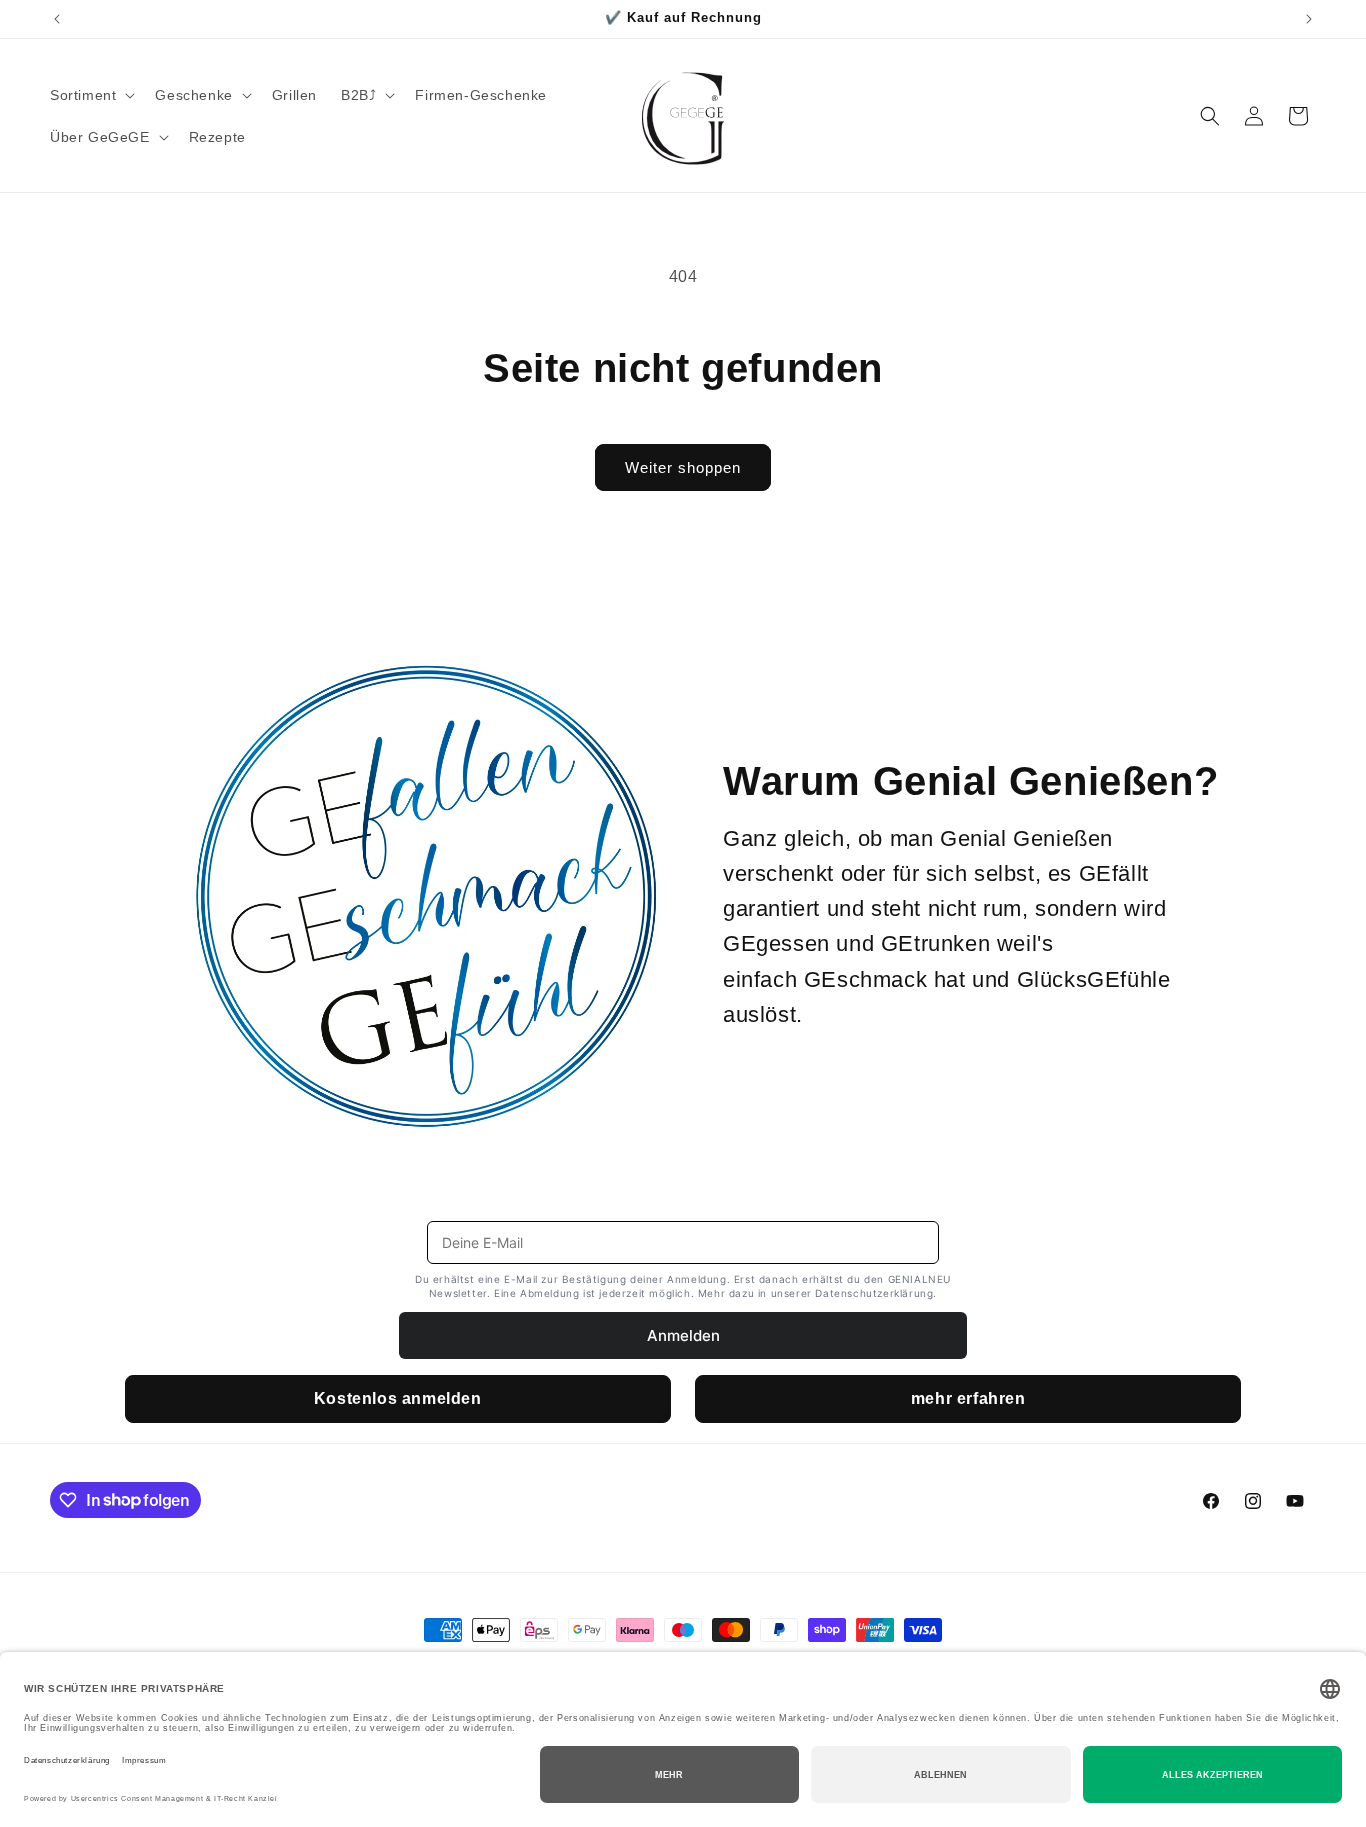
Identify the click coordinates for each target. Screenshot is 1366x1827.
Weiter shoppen (683, 467)
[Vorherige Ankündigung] (57, 19)
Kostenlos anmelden (398, 1398)
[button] (90, 95)
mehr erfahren (968, 1398)
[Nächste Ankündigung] (1309, 19)
